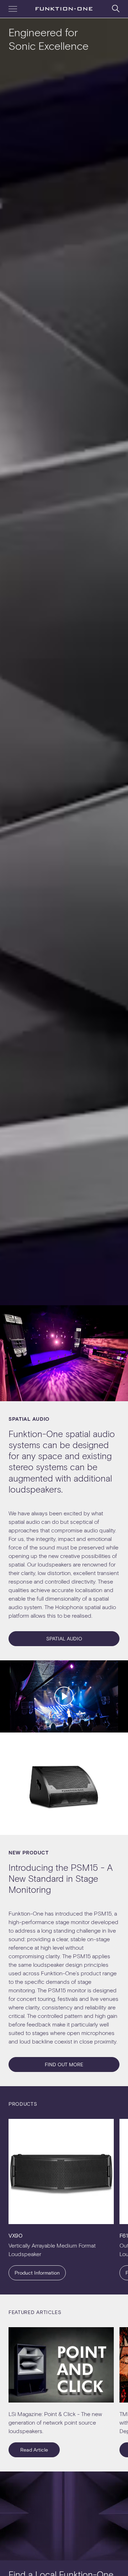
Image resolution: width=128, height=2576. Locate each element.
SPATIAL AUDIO (64, 1638)
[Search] (116, 8)
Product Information (37, 2273)
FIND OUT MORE (64, 2064)
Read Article (34, 2450)
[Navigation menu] (13, 9)
